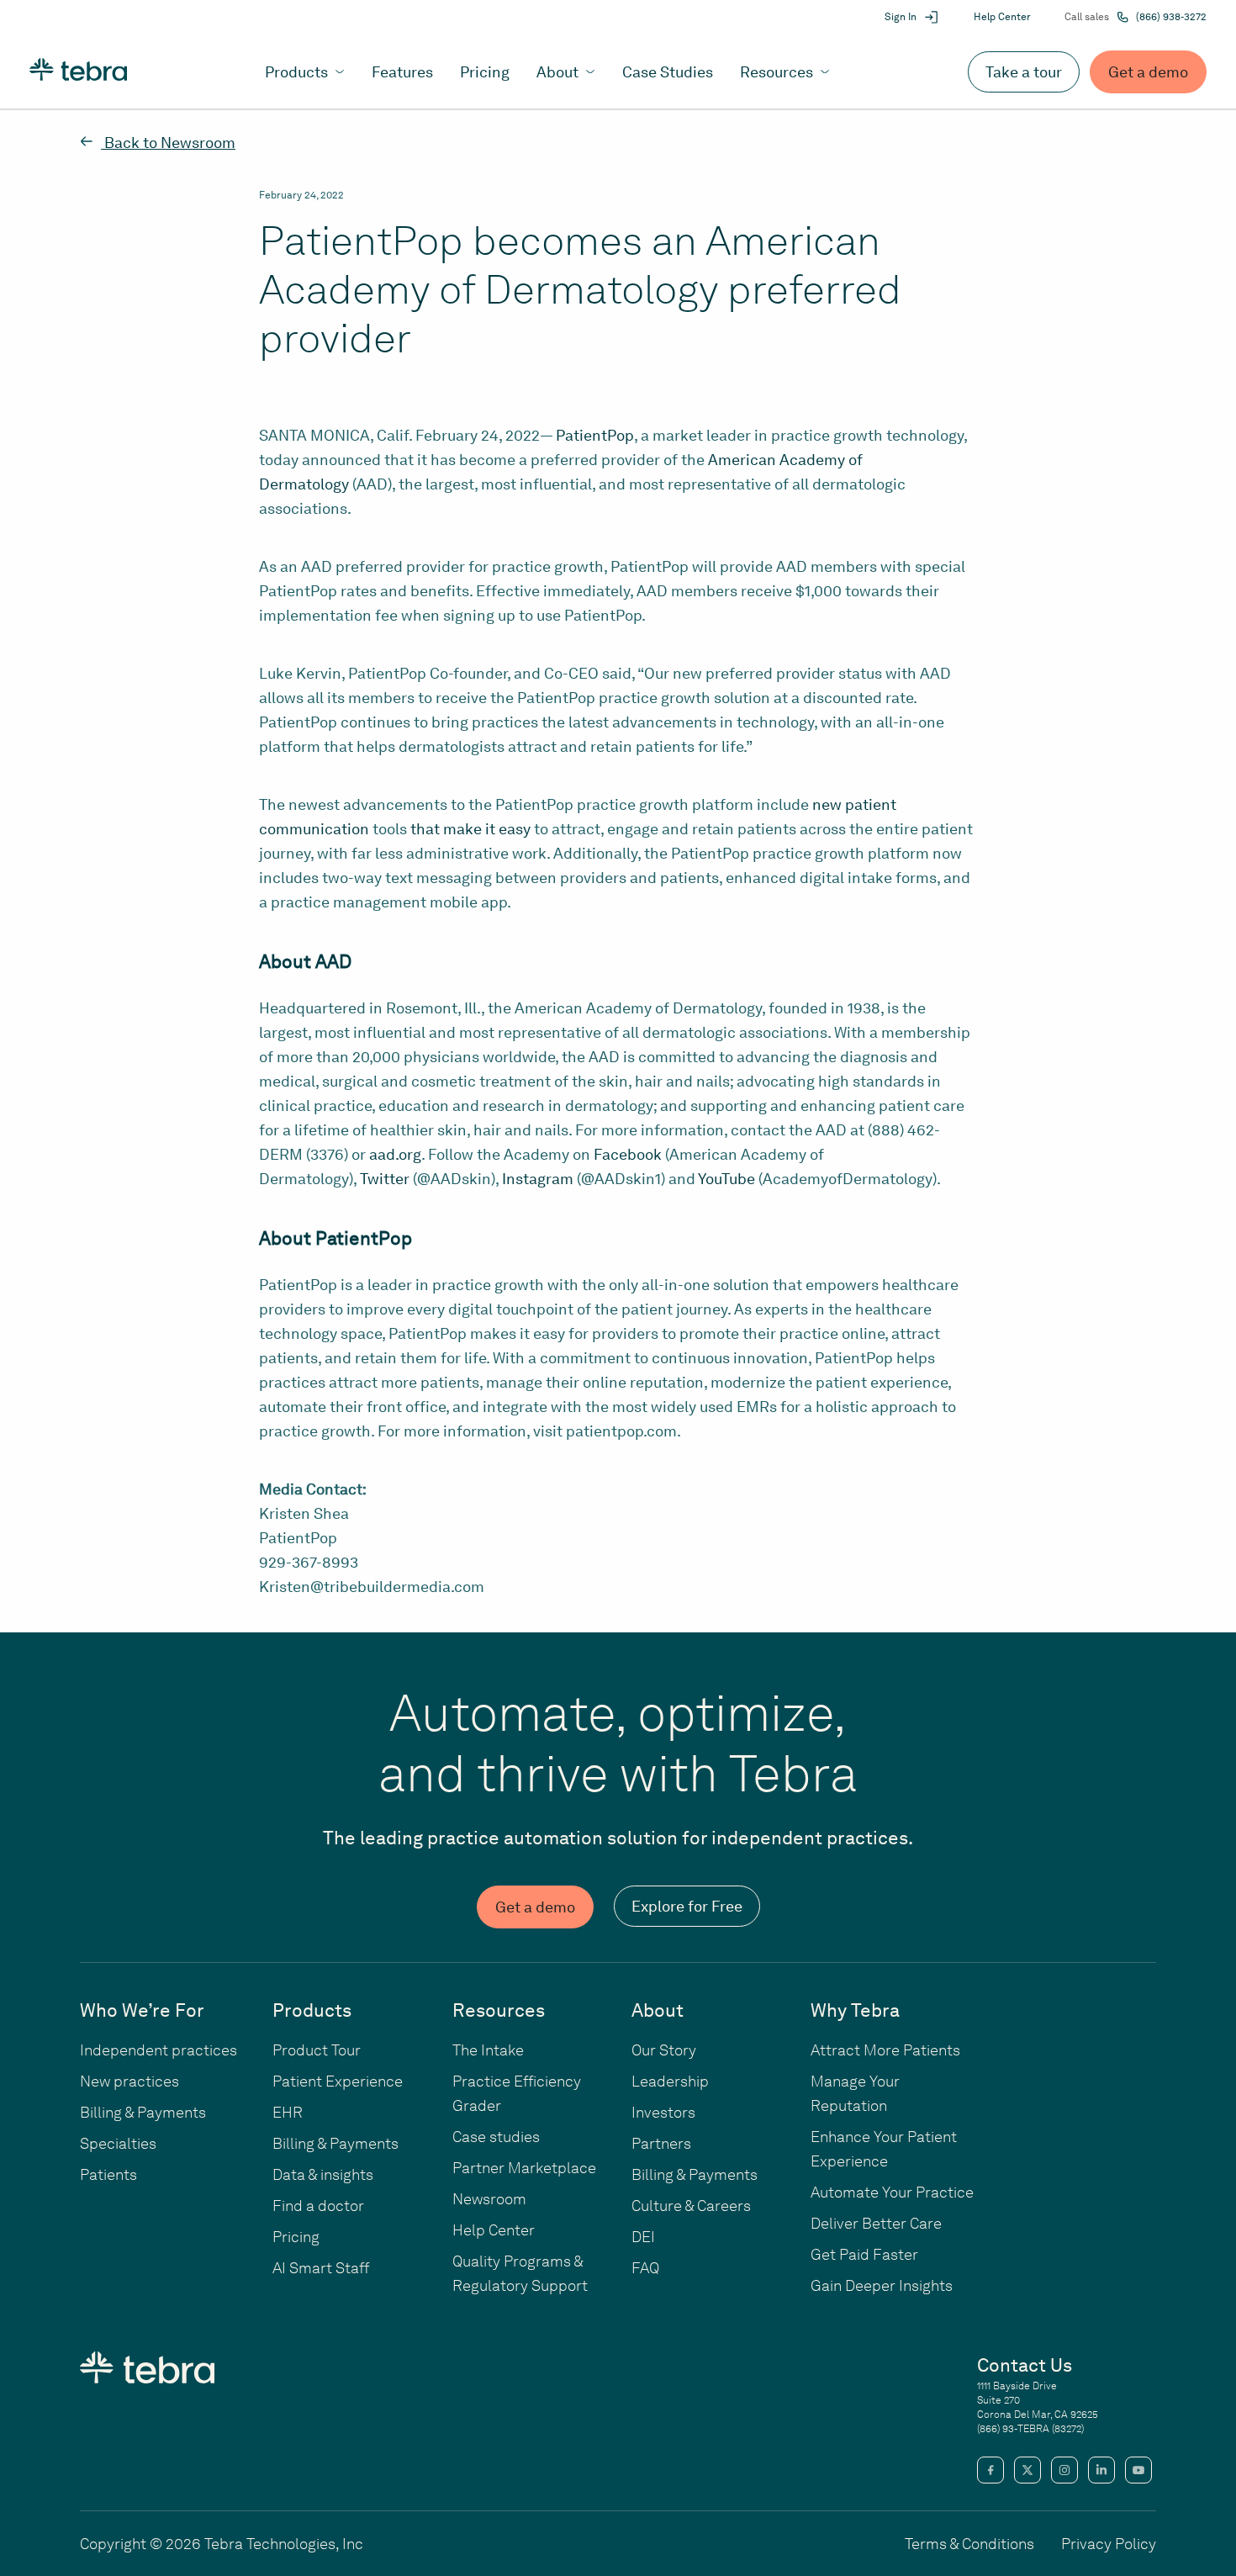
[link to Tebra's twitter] (1027, 2470)
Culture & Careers (691, 2206)
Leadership (670, 2081)
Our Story (664, 2050)
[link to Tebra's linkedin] (1101, 2470)
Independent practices (158, 2050)
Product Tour (317, 2050)
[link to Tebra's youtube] (1138, 2470)
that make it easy (469, 829)
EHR (288, 2112)
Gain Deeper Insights (882, 2285)
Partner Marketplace (524, 2168)
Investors (663, 2112)
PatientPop (595, 435)
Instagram (538, 1179)
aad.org (395, 1154)
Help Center (1002, 17)
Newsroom (489, 2199)
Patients (108, 2174)
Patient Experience (338, 2081)
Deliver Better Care (876, 2223)
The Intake (488, 2050)
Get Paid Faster (864, 2254)
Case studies (496, 2137)
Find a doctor (318, 2206)
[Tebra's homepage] (78, 72)
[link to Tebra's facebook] (990, 2470)
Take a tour (1024, 72)
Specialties (118, 2143)
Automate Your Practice (892, 2192)
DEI (643, 2237)
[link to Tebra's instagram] (1064, 2470)
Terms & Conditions (969, 2544)
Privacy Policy (1109, 2544)
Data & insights (323, 2174)
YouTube (726, 1179)
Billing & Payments (143, 2112)
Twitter (385, 1179)
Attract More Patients (885, 2050)
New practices (129, 2081)
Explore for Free (687, 1906)
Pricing (296, 2237)
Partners (661, 2143)
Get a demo (1148, 72)
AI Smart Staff (321, 2268)
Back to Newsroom (168, 143)
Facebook (628, 1154)
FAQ (645, 2268)
